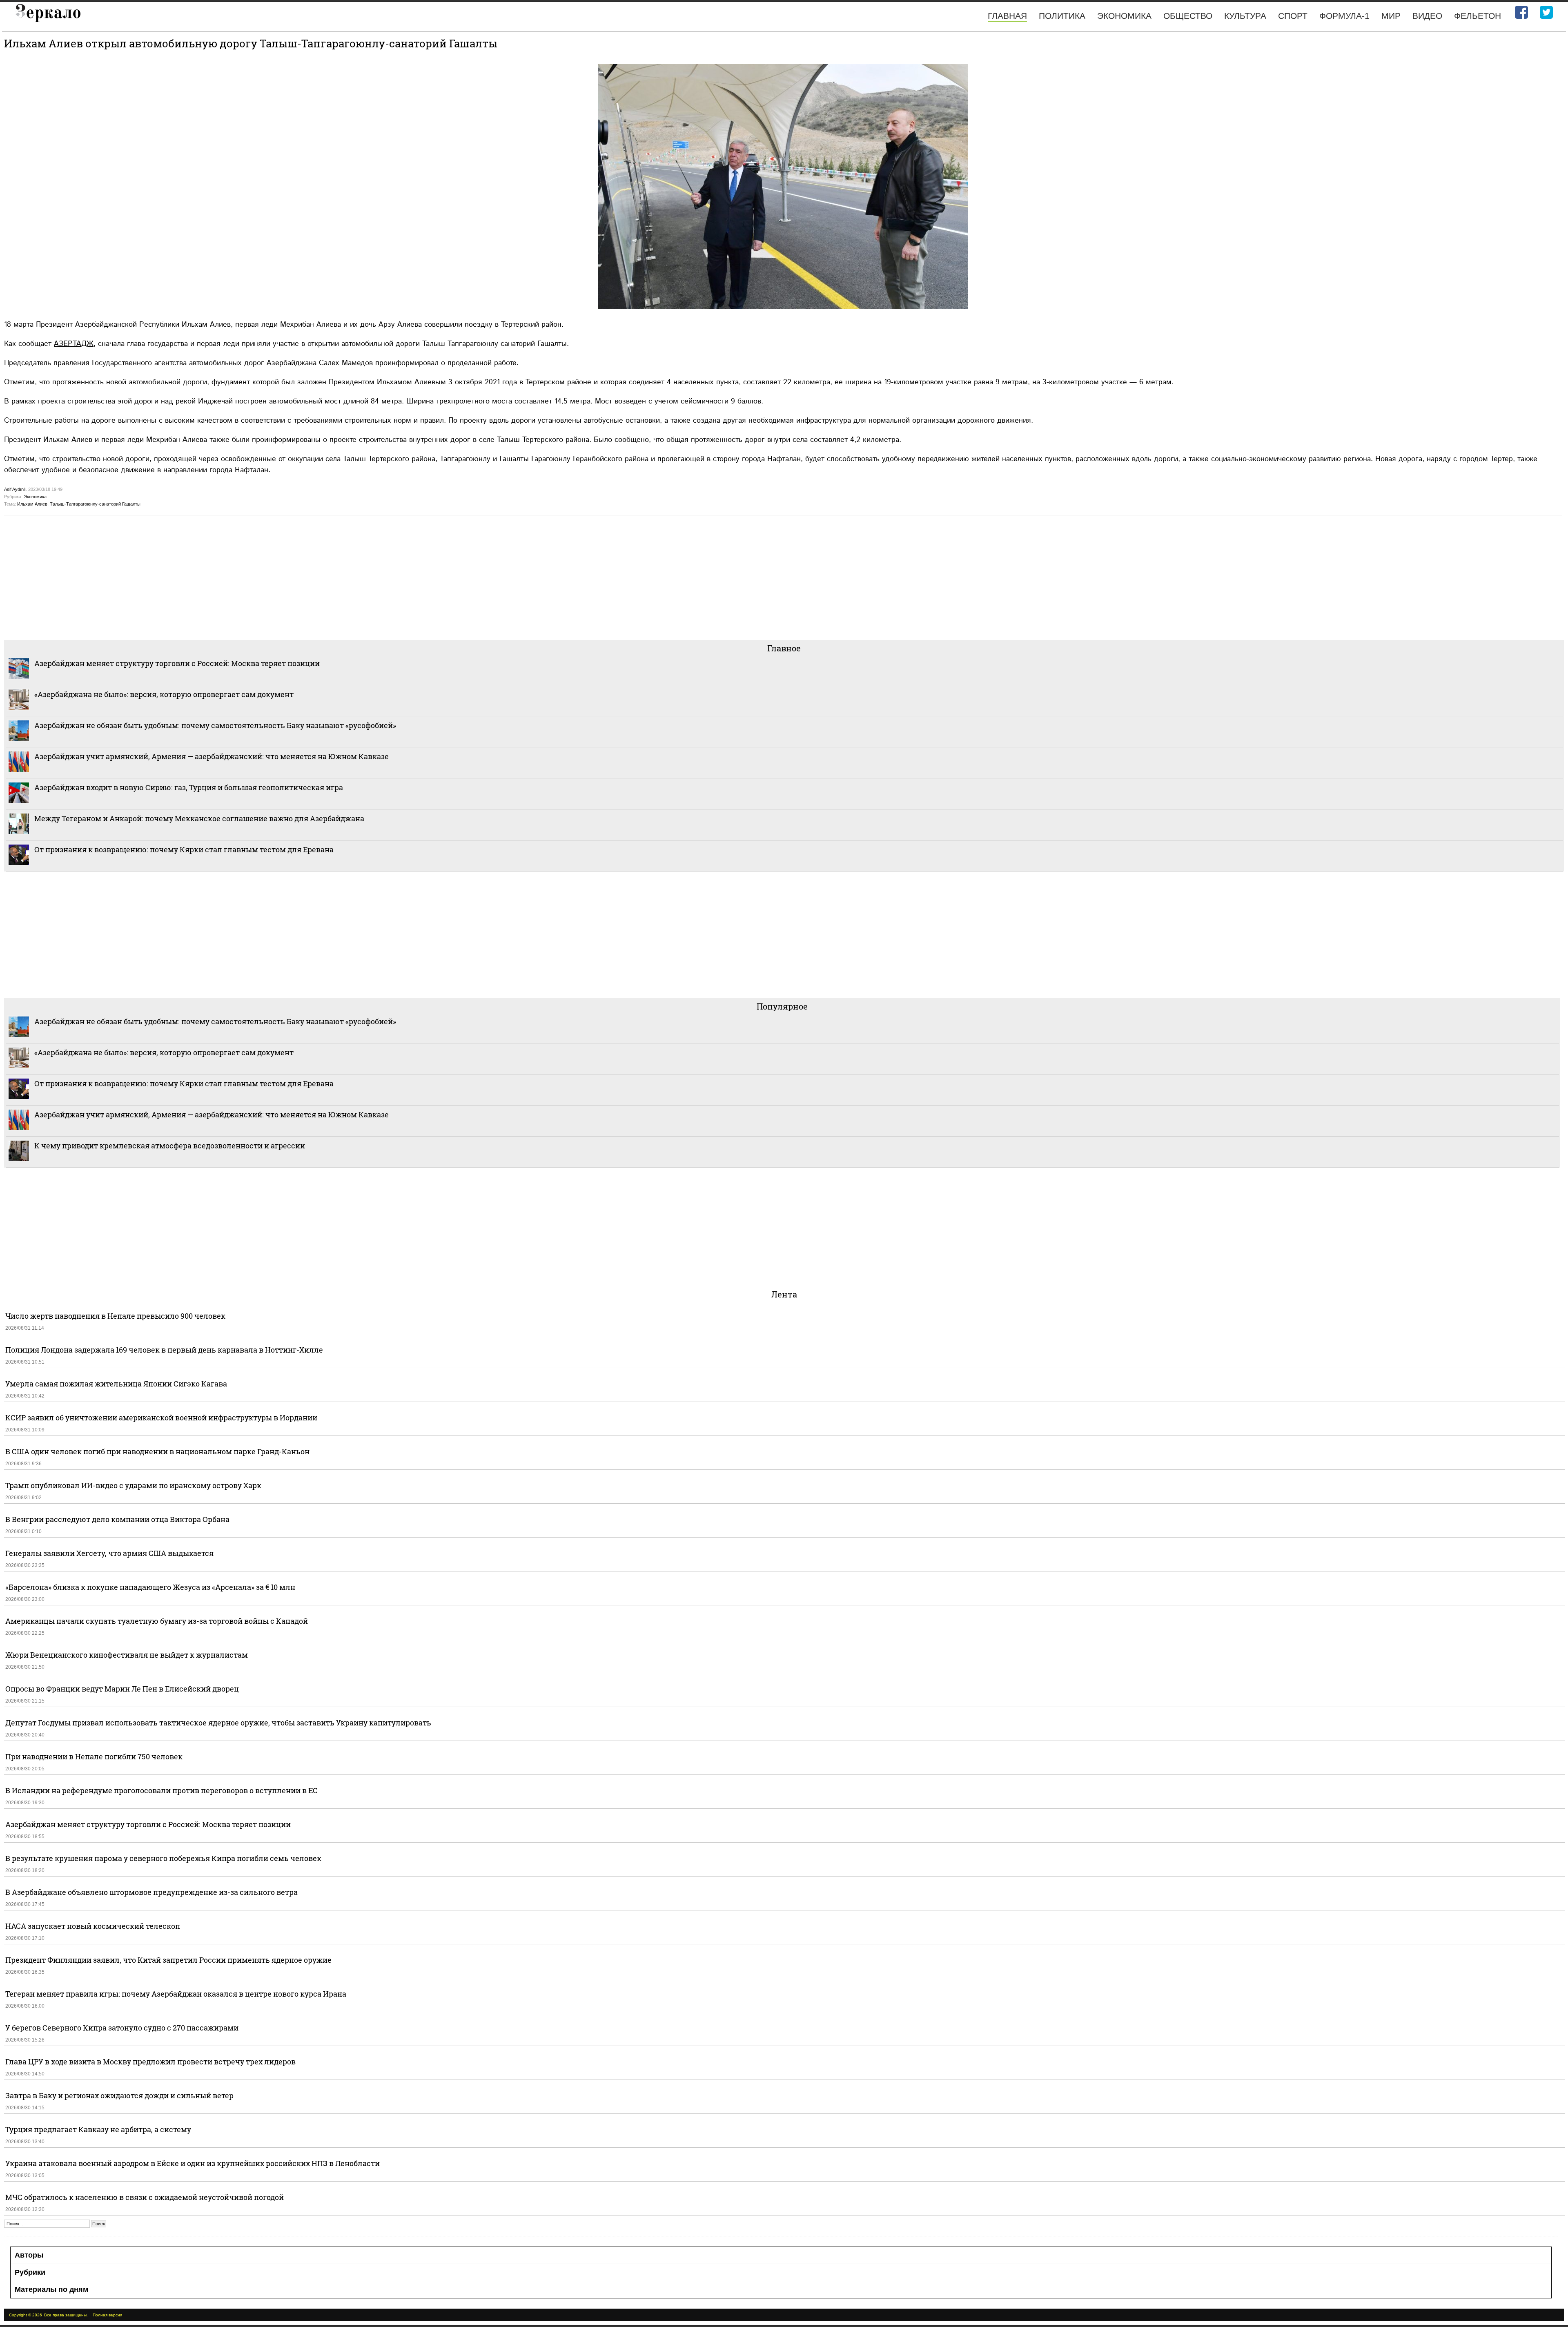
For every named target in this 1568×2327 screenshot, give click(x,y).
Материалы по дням (51, 2289)
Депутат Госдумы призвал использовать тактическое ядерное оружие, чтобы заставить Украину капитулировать (218, 1723)
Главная (1007, 16)
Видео (1427, 16)
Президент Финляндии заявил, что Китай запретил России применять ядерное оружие (168, 1960)
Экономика (1124, 16)
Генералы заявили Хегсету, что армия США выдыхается (109, 1553)
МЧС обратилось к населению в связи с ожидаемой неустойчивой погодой (145, 2197)
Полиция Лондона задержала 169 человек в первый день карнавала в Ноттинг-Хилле (164, 1350)
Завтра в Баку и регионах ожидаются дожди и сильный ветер (119, 2095)
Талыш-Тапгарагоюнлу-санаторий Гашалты (95, 504)
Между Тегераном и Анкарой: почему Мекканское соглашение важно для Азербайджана (199, 818)
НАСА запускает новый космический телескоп (93, 1926)
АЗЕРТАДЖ (74, 344)
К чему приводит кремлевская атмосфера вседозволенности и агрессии (170, 1146)
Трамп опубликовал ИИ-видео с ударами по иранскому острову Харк (133, 1485)
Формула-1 (1344, 16)
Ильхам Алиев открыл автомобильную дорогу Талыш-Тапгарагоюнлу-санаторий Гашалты (251, 43)
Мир (1391, 16)
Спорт (1293, 16)
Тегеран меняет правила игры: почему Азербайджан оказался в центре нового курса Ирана (176, 1994)
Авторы (29, 2255)
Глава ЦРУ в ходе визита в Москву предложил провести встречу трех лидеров (150, 2062)
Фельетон (1478, 16)
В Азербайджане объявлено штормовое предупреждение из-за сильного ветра (151, 1892)
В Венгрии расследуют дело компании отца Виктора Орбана (117, 1519)
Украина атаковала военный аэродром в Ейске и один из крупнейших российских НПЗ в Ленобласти (193, 2163)
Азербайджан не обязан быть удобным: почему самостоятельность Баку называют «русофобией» (215, 725)
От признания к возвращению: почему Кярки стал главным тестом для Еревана (184, 849)
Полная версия (107, 2315)
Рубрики (30, 2272)
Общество (1188, 16)
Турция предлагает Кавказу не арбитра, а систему (98, 2129)
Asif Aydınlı (15, 489)
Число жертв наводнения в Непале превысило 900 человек (115, 1316)
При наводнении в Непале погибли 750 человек (94, 1756)
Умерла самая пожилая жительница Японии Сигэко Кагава (116, 1384)
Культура (1245, 16)
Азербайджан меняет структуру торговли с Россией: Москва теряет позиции (177, 663)
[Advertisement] (249, 577)
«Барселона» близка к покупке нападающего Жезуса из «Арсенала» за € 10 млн (150, 1587)
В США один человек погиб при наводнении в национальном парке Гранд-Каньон (157, 1451)
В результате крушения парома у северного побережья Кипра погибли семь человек (163, 1858)
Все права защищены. (66, 2315)
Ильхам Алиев (32, 504)
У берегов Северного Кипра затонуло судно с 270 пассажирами (122, 2028)
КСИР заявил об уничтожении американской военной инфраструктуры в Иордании (161, 1418)
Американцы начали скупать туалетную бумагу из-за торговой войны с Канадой (157, 1621)
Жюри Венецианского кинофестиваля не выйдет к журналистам (127, 1655)
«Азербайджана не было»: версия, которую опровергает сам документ (164, 694)
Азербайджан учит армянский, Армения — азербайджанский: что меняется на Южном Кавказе (212, 756)
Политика (1062, 16)
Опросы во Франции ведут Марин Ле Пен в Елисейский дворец (122, 1689)
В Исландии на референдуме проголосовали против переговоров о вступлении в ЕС (161, 1790)
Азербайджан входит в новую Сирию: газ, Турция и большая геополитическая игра (189, 787)
